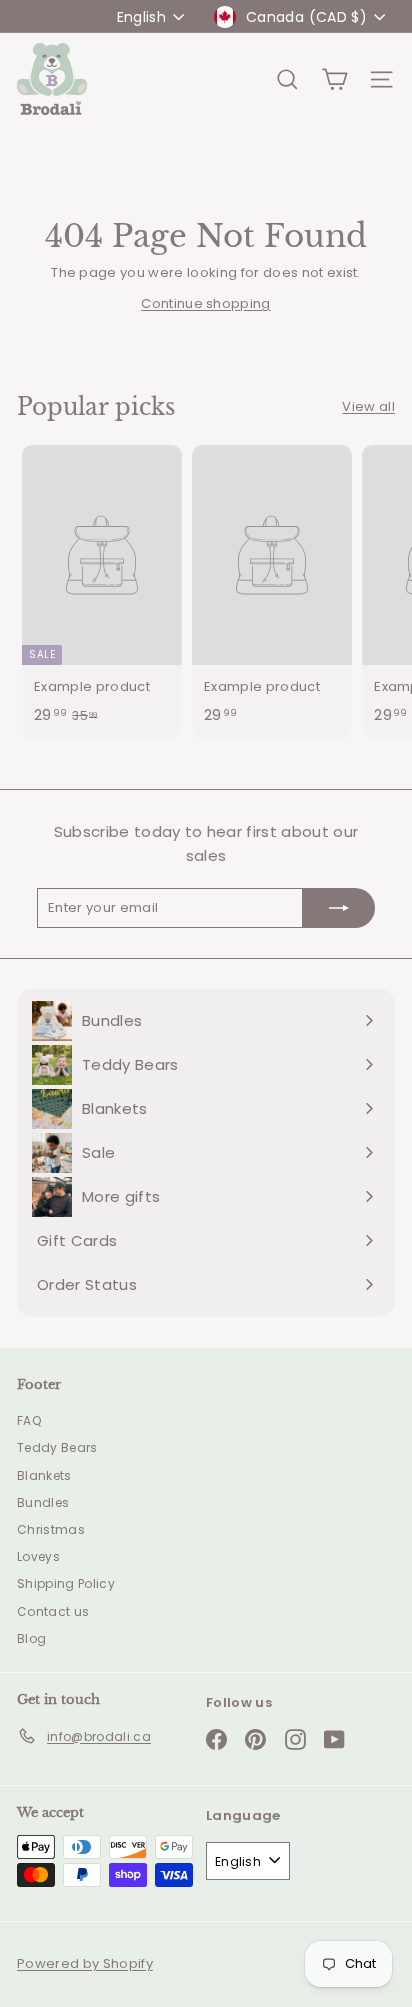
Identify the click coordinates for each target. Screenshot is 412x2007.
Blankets (44, 1475)
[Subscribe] (339, 908)
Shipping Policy (66, 1583)
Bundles (43, 1502)
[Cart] (334, 79)
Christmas (51, 1529)
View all (368, 406)
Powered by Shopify (85, 1963)
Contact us (53, 1611)
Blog (31, 1638)
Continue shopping (206, 303)
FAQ (29, 1420)
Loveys (38, 1556)
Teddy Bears (57, 1447)
